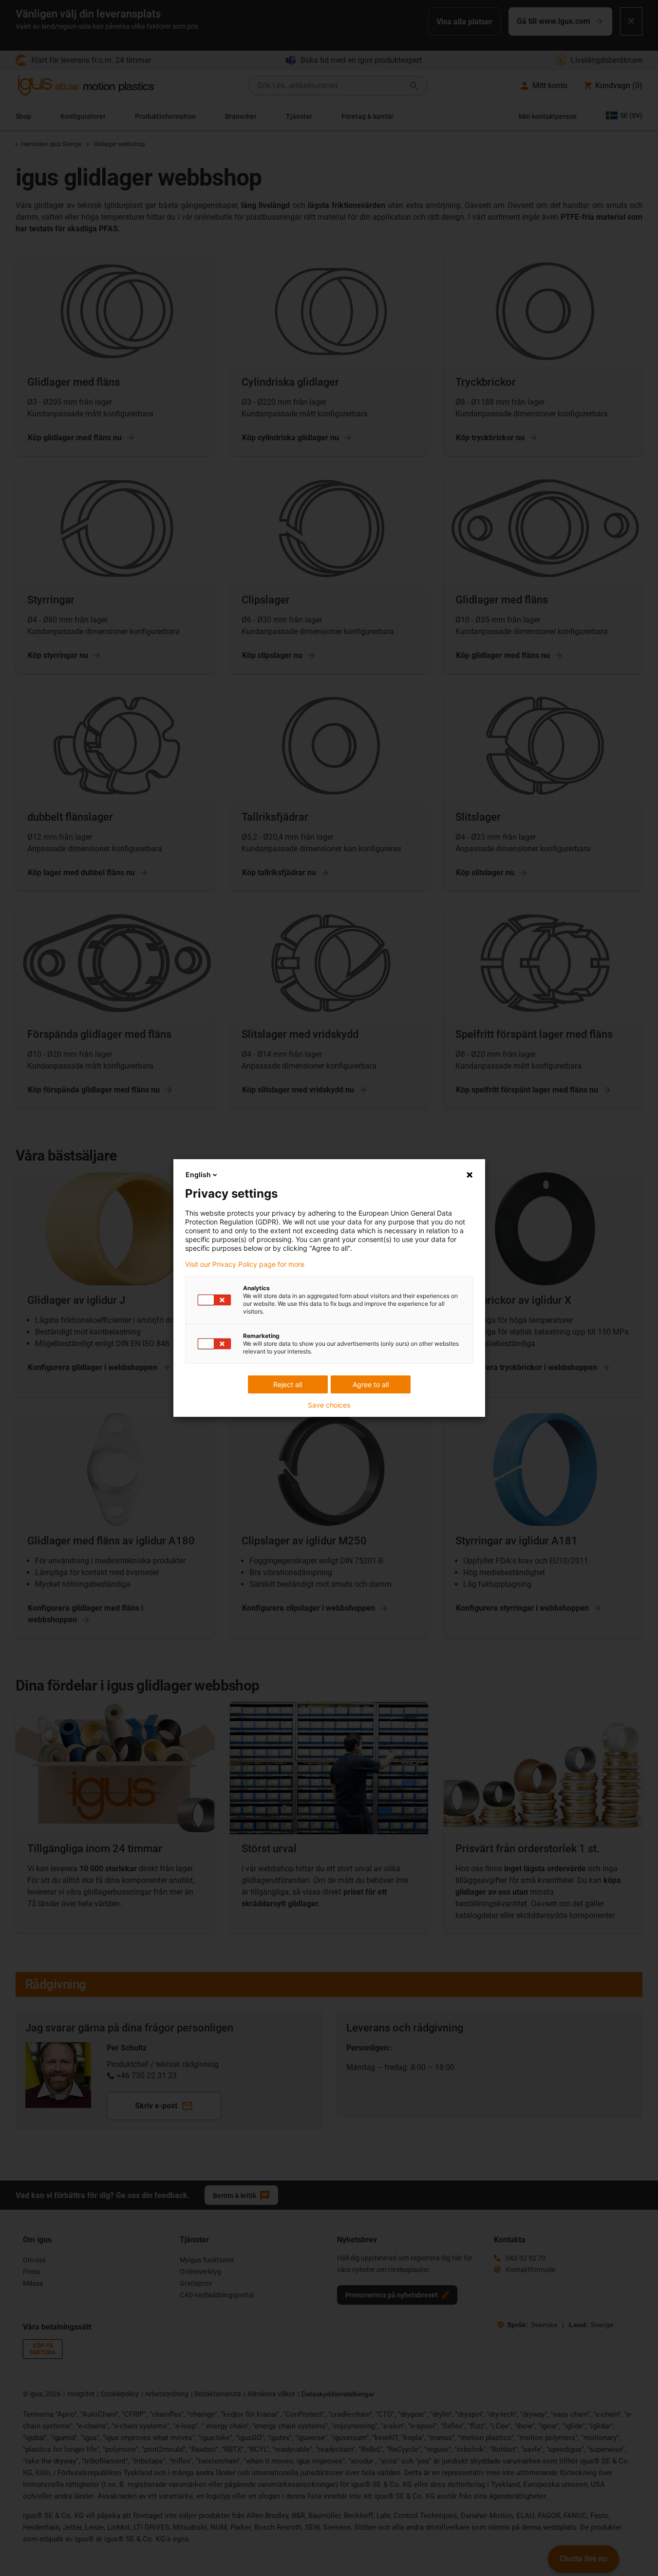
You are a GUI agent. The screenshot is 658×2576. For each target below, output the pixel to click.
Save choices (329, 1405)
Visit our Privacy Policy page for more (245, 1264)
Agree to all (371, 1384)
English (198, 1175)
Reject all (288, 1384)
